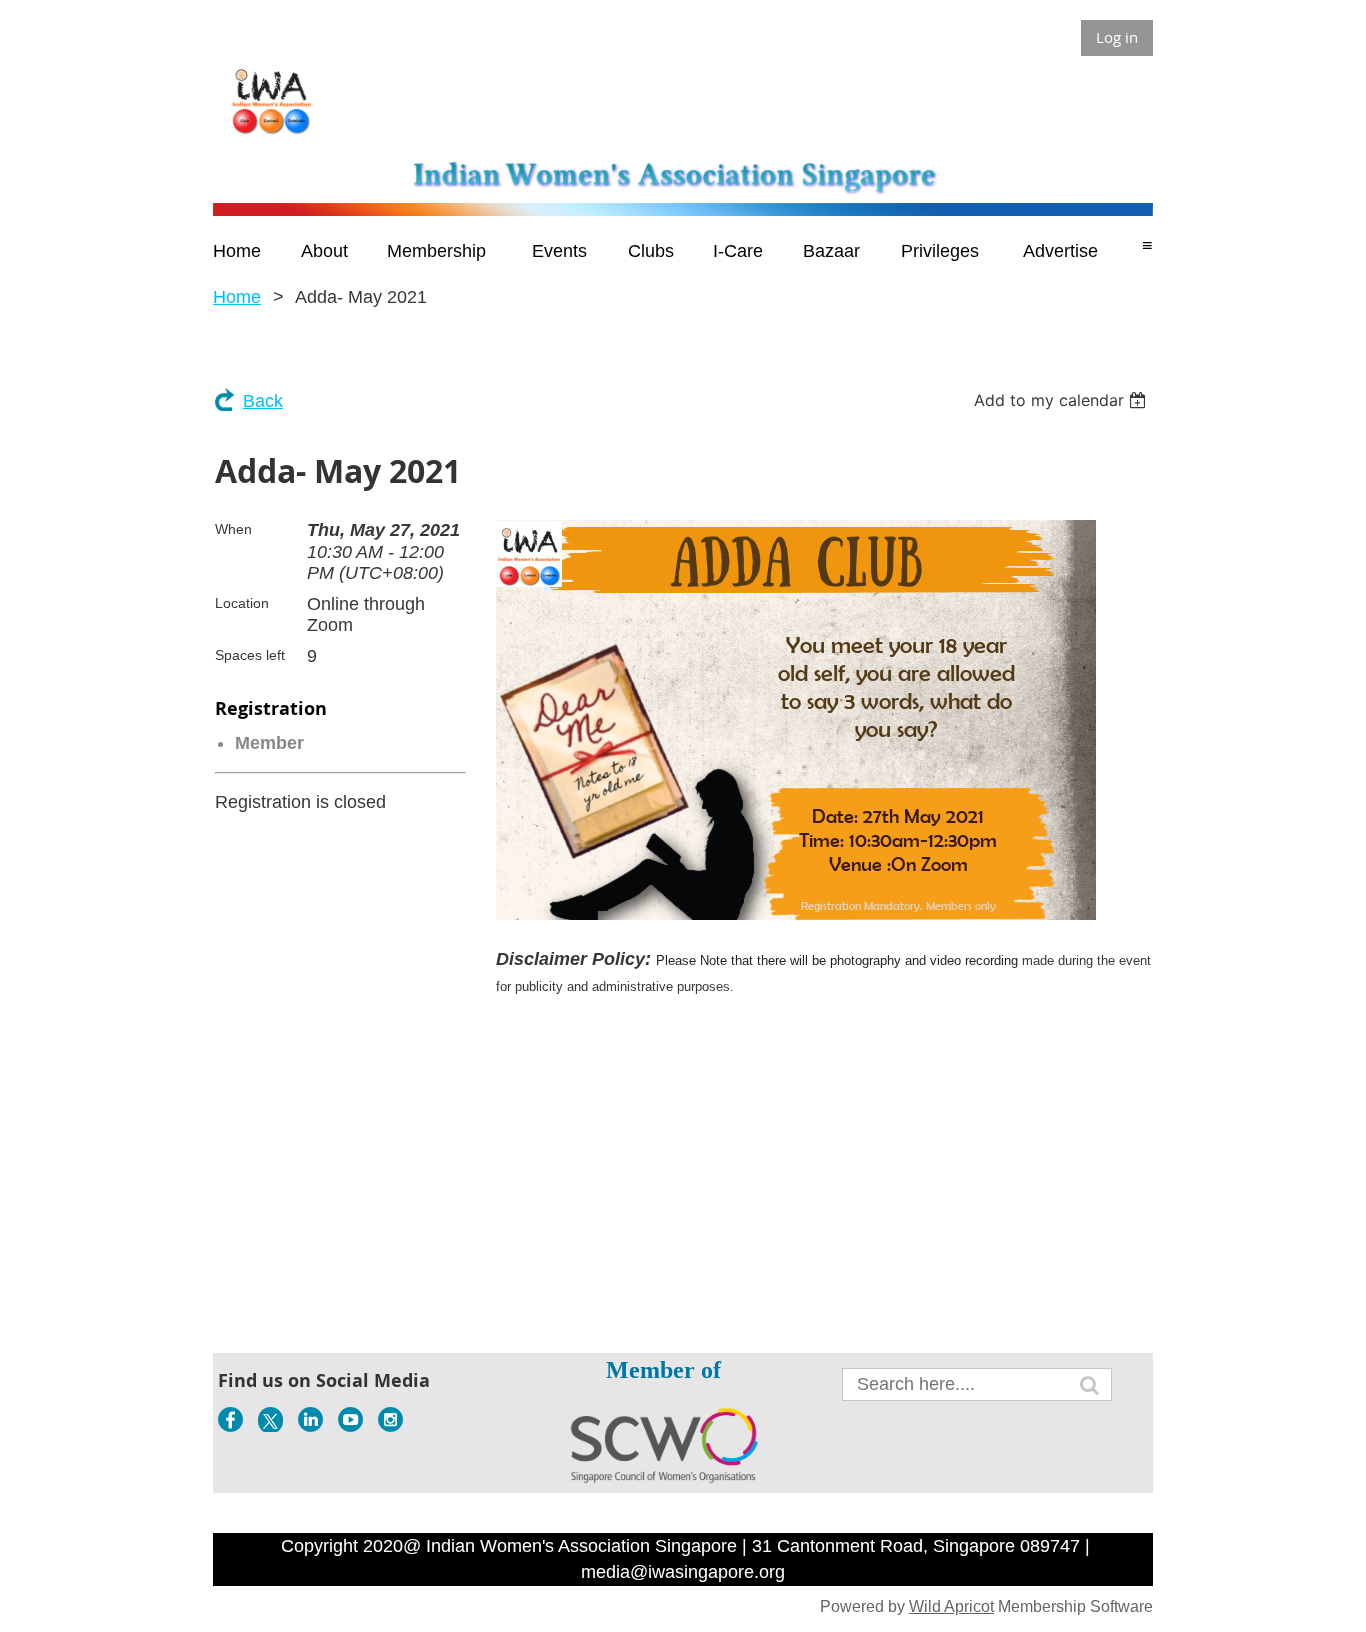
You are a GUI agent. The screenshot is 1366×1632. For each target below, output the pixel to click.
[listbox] (1062, 400)
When (233, 529)
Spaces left (250, 655)
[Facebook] (230, 1419)
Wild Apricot (951, 1606)
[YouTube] (350, 1419)
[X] (270, 1419)
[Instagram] (390, 1419)
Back (263, 401)
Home (237, 297)
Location (242, 603)
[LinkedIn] (310, 1419)
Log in (1117, 37)
